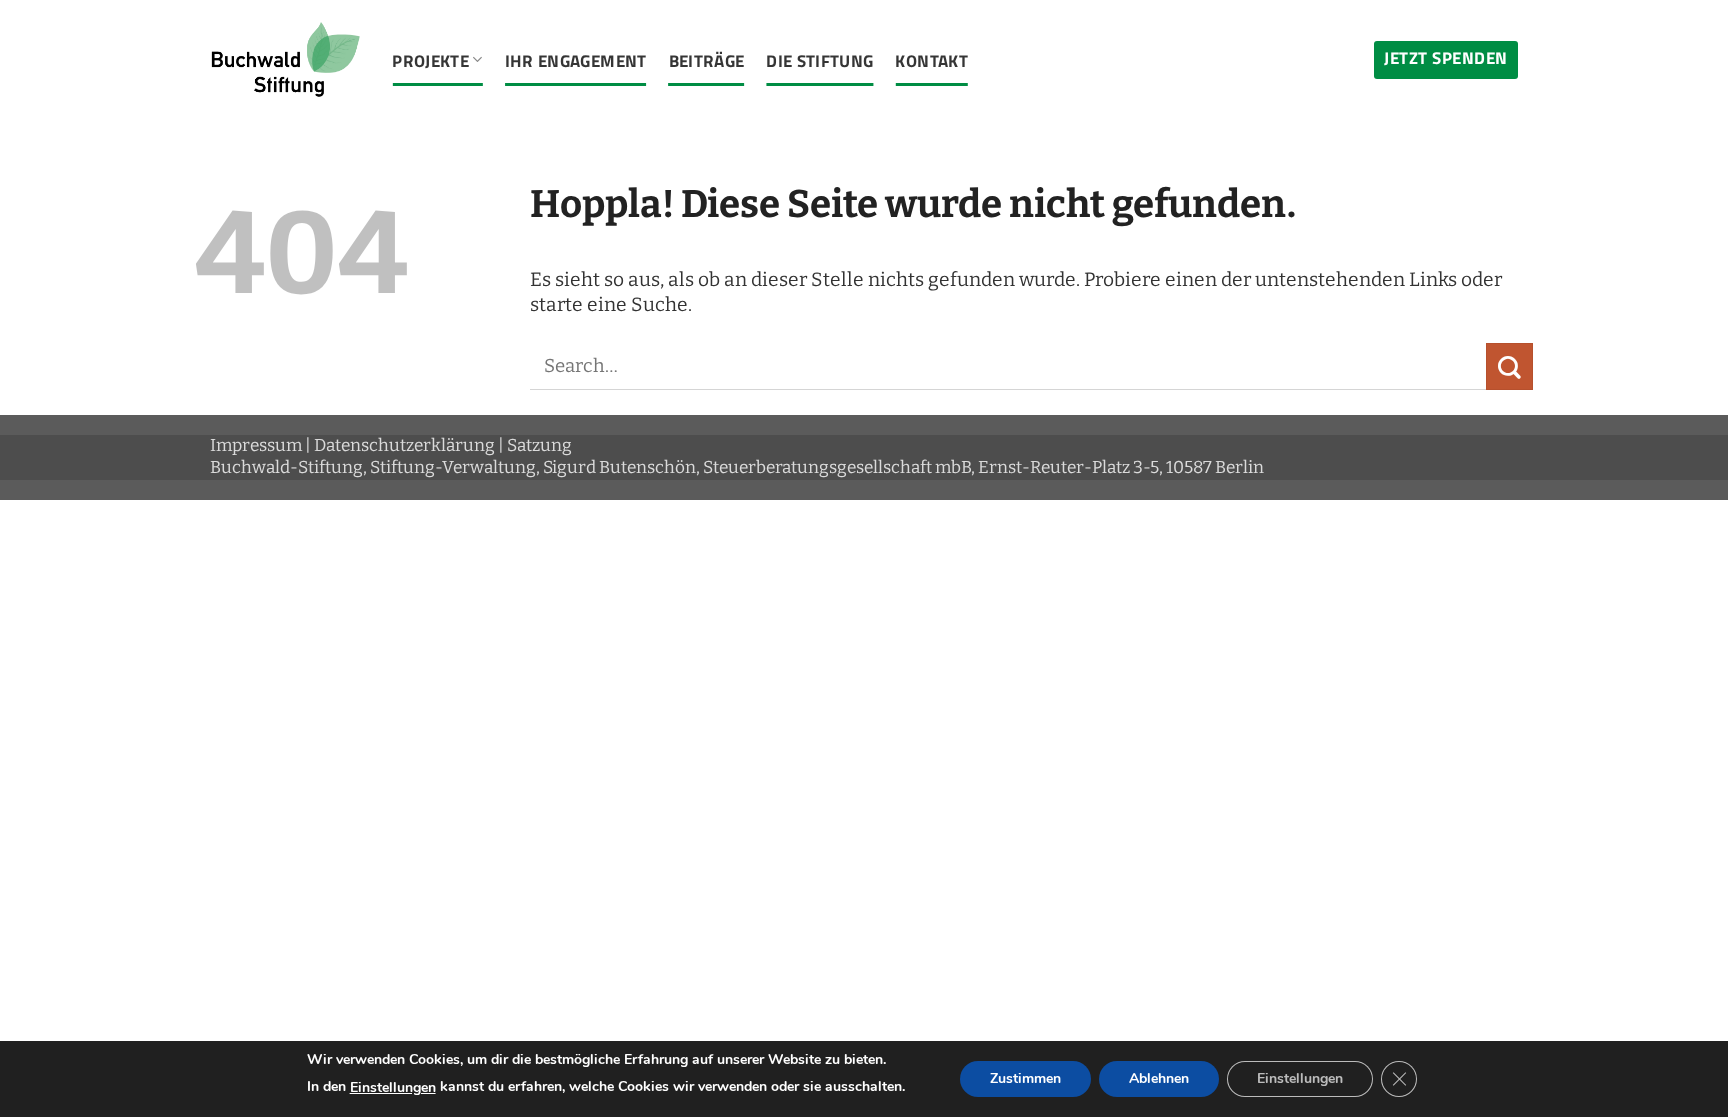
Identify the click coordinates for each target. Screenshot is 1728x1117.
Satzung (539, 445)
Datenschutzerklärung (404, 445)
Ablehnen (1159, 1078)
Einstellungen (393, 1088)
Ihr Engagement (576, 60)
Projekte (430, 60)
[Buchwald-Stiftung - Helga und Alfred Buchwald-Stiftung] (286, 60)
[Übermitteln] (1509, 366)
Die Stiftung (819, 60)
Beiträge (707, 60)
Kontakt (931, 60)
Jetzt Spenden (1446, 58)
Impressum (256, 445)
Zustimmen (1025, 1078)
